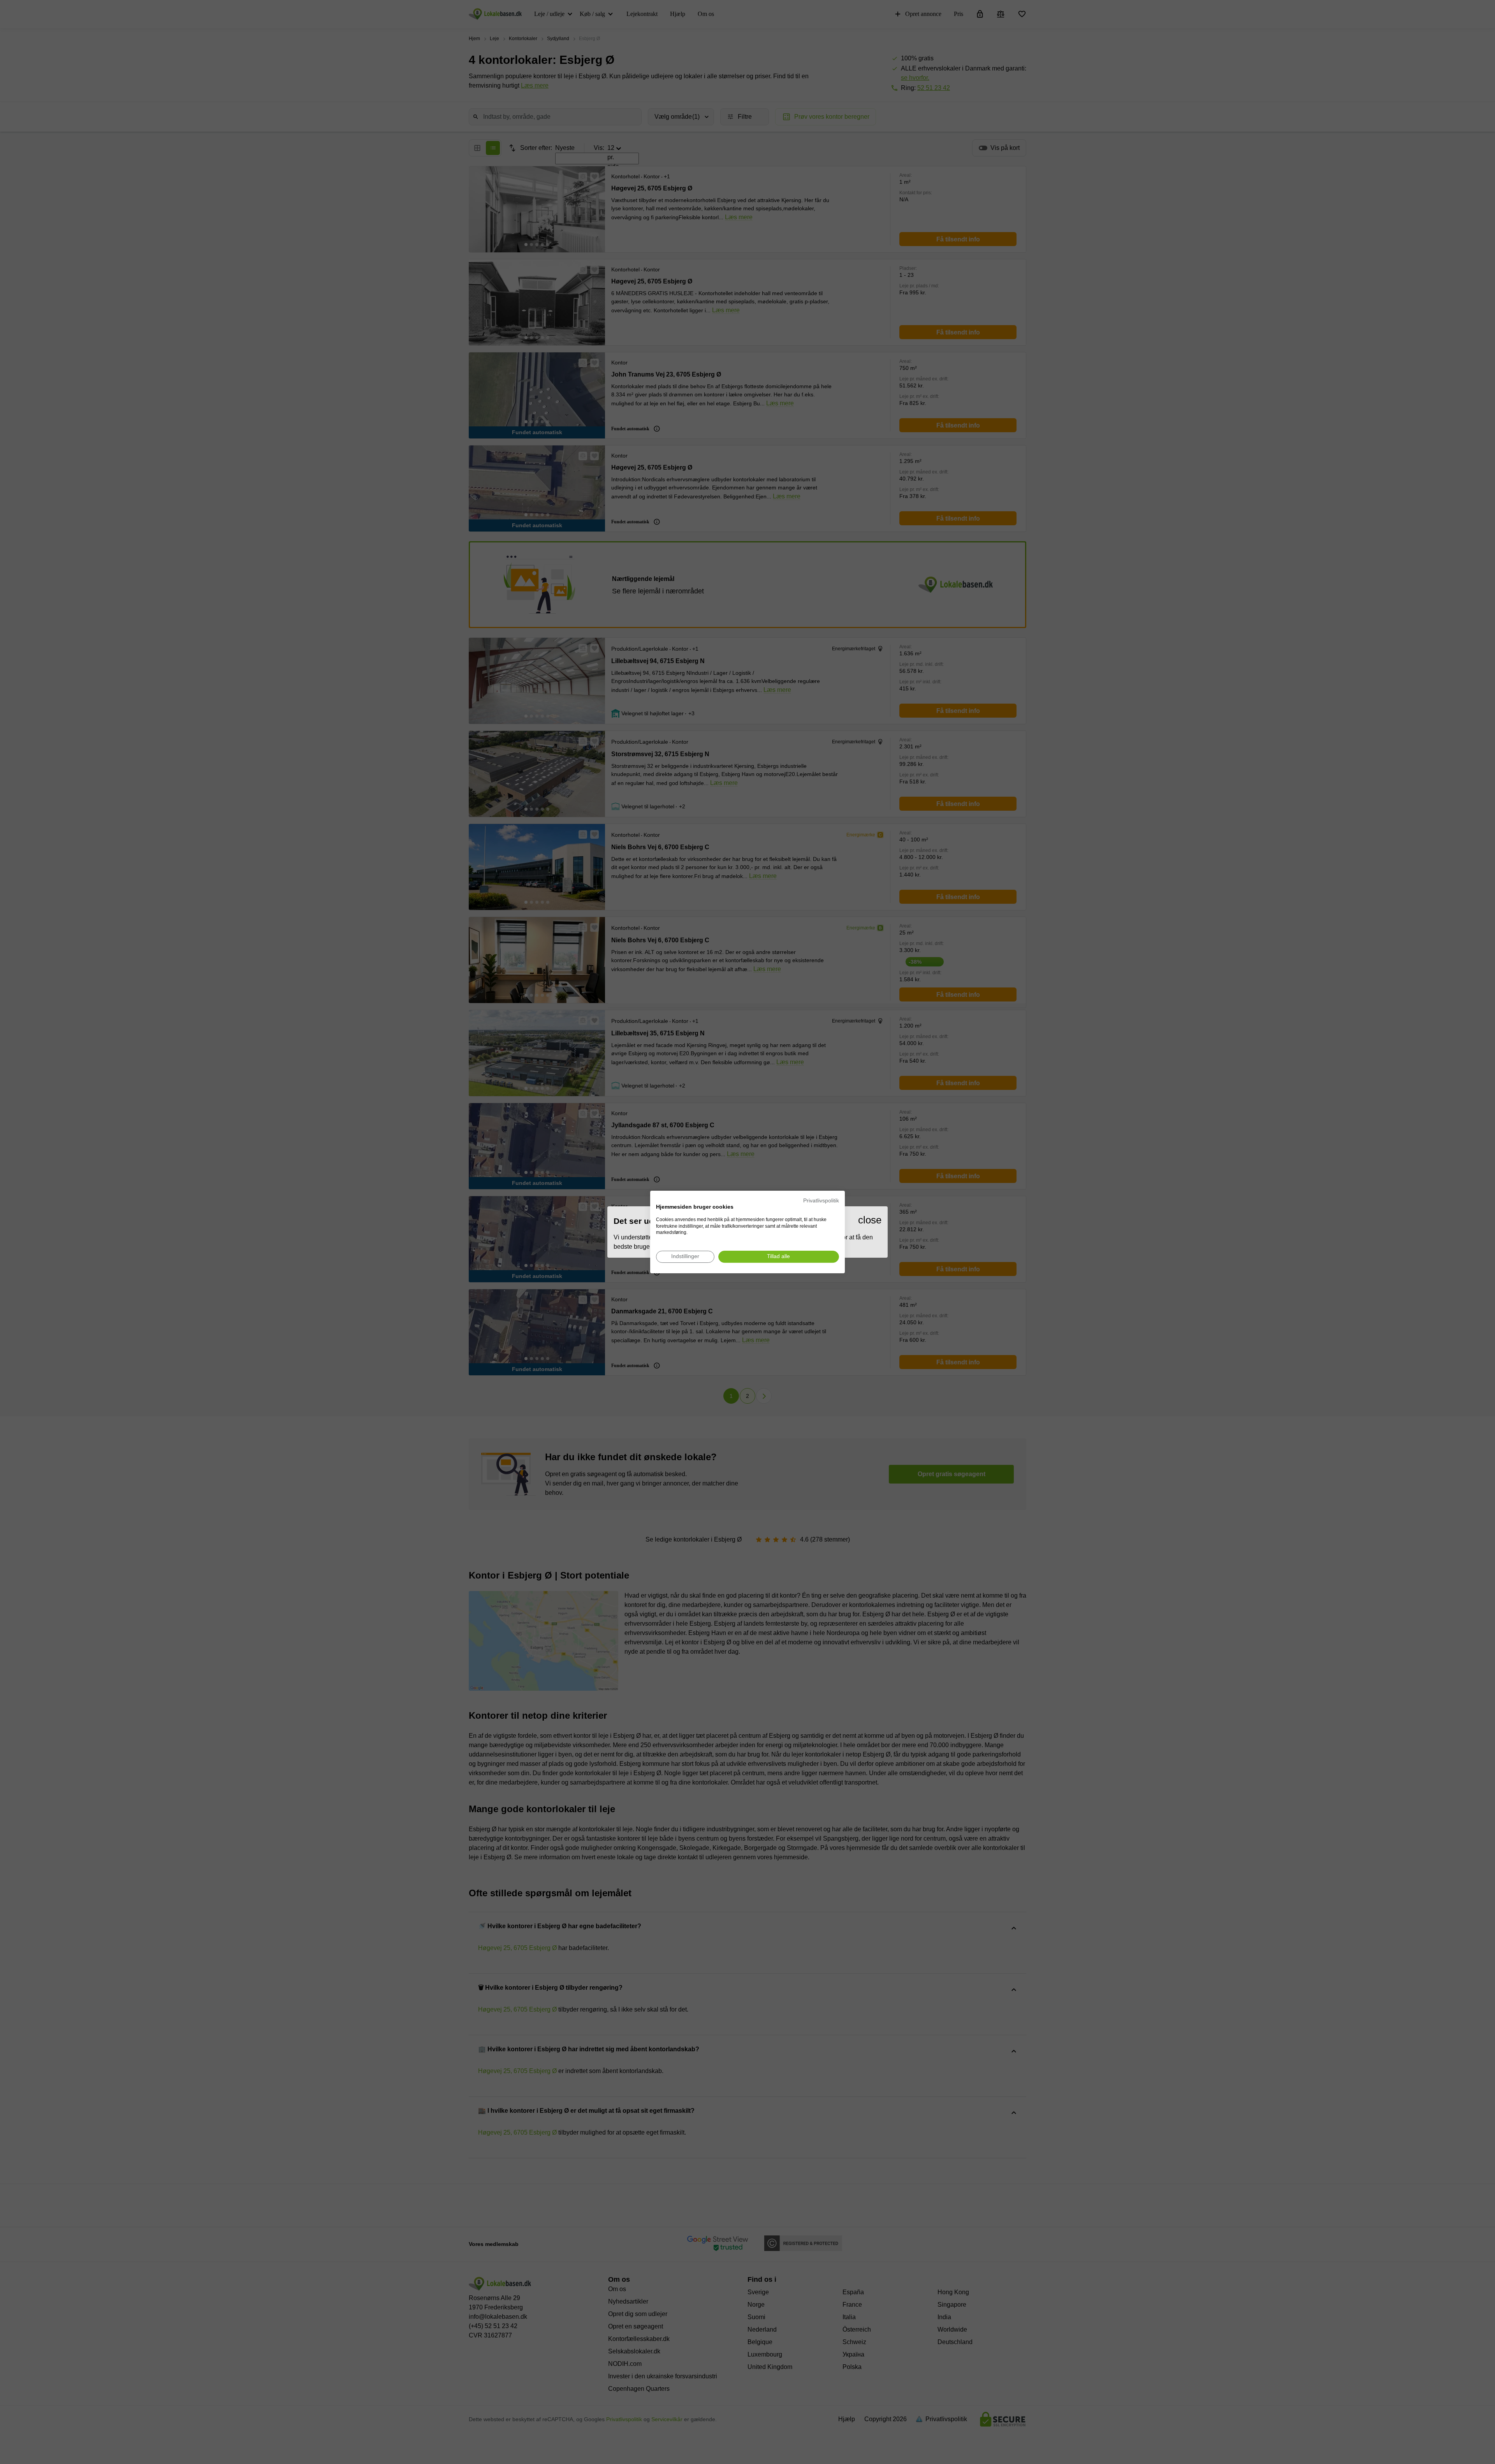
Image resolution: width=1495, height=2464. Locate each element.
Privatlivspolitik (821, 1201)
